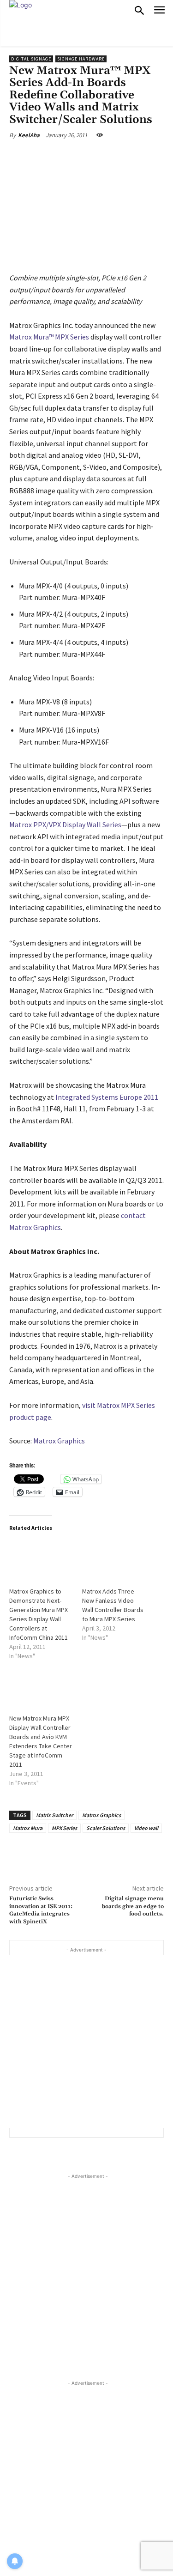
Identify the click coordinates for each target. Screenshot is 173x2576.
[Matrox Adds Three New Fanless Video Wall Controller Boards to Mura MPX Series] (114, 1559)
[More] (134, 157)
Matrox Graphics (59, 1441)
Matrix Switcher (54, 1815)
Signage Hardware (81, 59)
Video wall (146, 1828)
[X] (69, 157)
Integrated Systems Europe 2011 (107, 1097)
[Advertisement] (86, 2041)
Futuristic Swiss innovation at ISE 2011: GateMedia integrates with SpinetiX (41, 1910)
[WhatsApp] (113, 157)
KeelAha (29, 135)
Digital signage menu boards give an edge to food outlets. (133, 1906)
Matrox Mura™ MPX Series (49, 337)
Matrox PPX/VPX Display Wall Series (65, 824)
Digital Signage (31, 59)
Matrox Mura (28, 1828)
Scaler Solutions (106, 1828)
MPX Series (64, 1828)
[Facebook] (48, 157)
